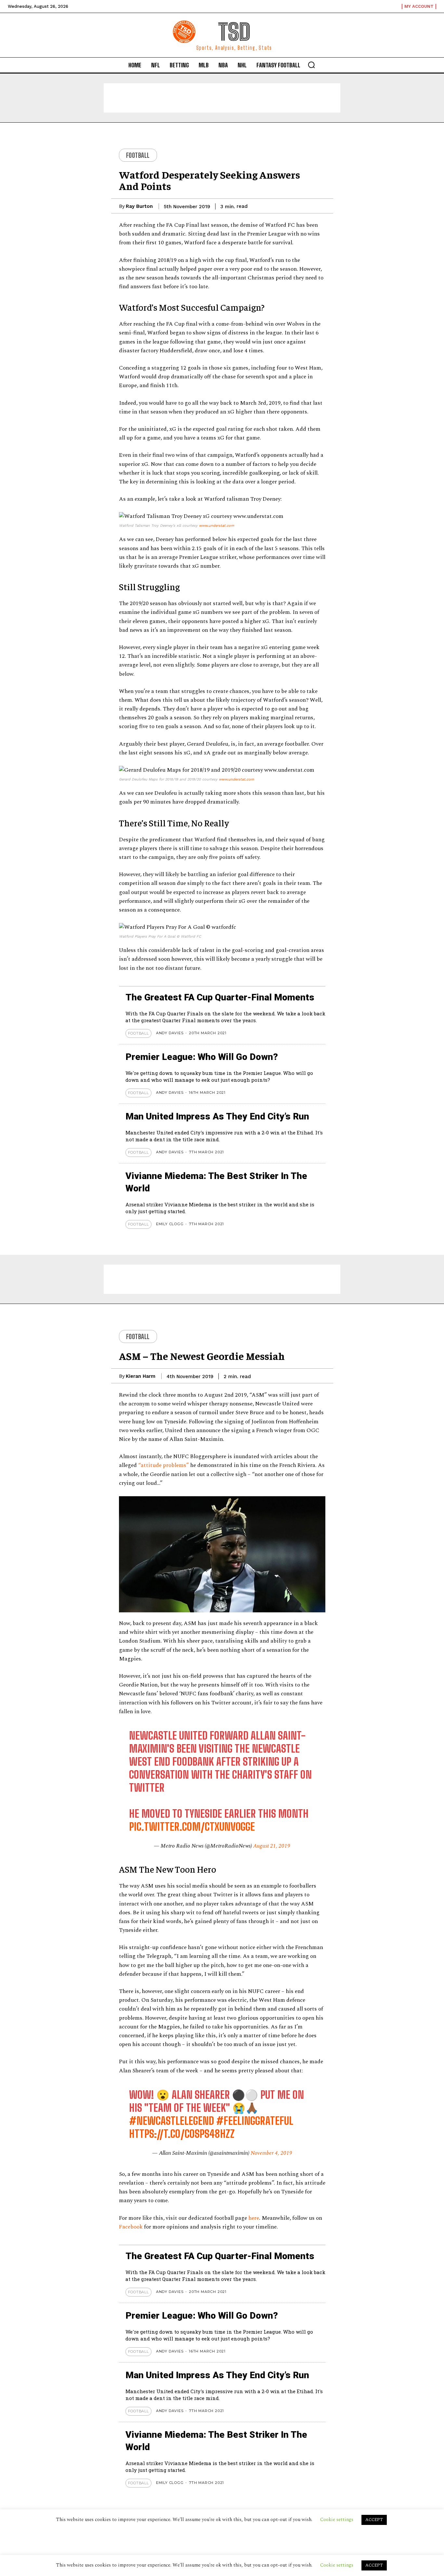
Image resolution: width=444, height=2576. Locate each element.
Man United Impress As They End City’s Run (217, 1116)
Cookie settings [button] (337, 2565)
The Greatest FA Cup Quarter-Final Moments (220, 997)
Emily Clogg (170, 1224)
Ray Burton (139, 206)
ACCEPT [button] (374, 2565)
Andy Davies (170, 1033)
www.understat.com (216, 526)
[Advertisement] (222, 98)
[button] (311, 65)
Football (138, 155)
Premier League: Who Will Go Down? (202, 1057)
